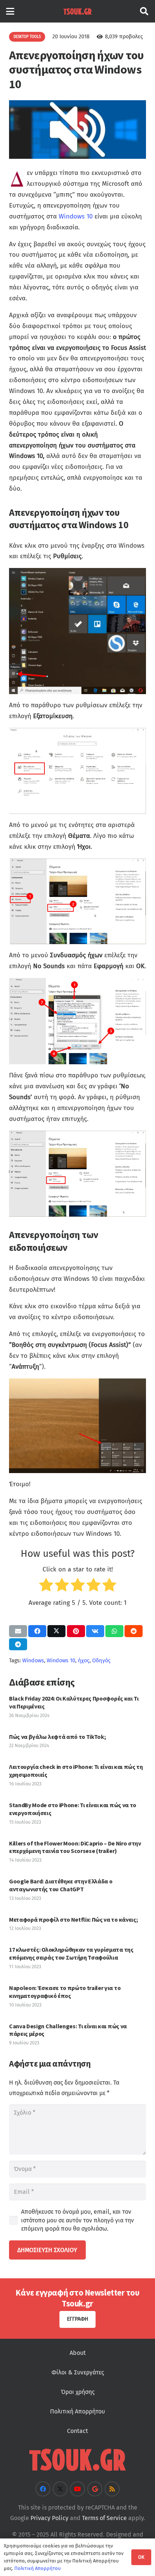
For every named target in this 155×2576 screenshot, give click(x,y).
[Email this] (18, 1631)
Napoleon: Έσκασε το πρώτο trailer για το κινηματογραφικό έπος (65, 1992)
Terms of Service (104, 2518)
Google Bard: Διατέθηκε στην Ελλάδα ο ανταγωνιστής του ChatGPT (61, 1885)
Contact (77, 2431)
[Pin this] (76, 1631)
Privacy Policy (49, 2518)
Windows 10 (76, 216)
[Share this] (37, 1631)
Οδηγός (101, 1661)
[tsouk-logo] (77, 11)
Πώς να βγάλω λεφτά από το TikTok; (57, 1737)
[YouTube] (77, 2489)
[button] (10, 11)
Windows (33, 1661)
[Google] (95, 2489)
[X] (60, 2489)
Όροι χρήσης (78, 2392)
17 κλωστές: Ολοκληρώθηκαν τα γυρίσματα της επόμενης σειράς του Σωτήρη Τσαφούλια (71, 1953)
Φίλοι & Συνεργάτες (78, 2372)
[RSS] (112, 2489)
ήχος (84, 1661)
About (78, 2353)
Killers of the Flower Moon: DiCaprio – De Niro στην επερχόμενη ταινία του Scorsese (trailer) (75, 1847)
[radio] (46, 1587)
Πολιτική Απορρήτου (77, 2411)
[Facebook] (43, 2489)
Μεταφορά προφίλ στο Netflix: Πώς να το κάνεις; (73, 1919)
